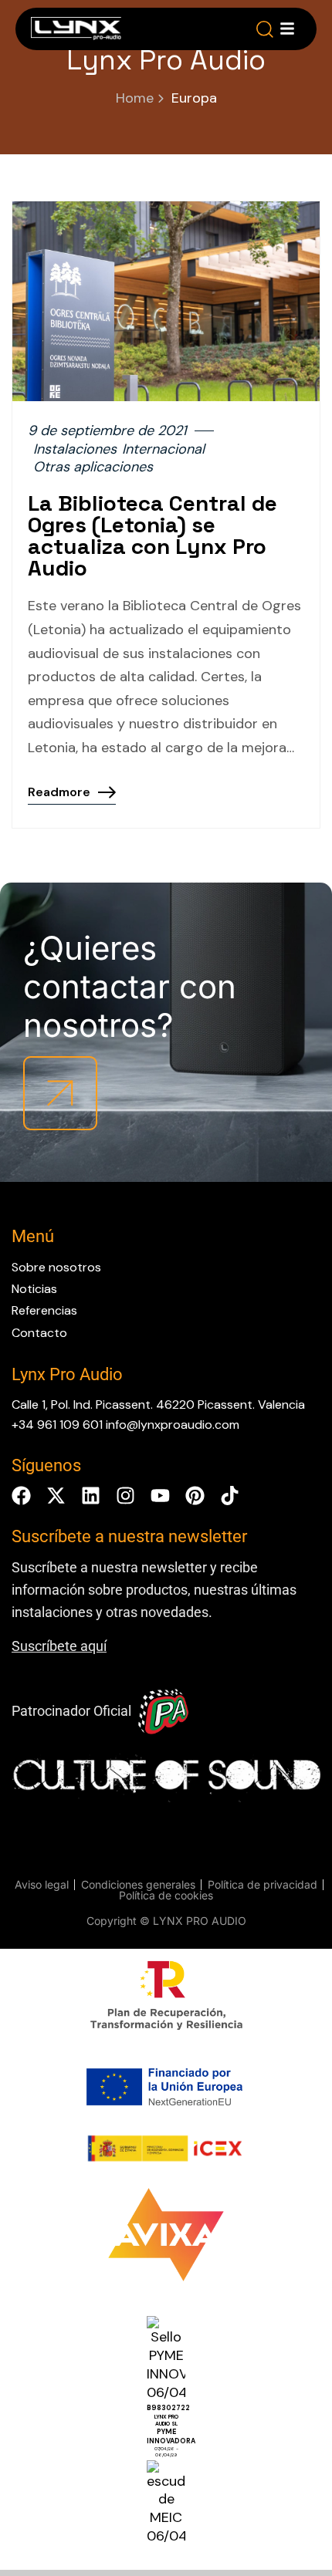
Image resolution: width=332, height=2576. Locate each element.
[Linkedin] (91, 1496)
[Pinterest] (195, 1496)
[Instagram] (125, 1496)
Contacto (39, 1333)
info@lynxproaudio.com (173, 1425)
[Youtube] (160, 1496)
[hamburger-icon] (287, 29)
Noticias (34, 1289)
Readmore (59, 792)
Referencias (44, 1310)
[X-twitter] (56, 1496)
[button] (265, 29)
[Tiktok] (230, 1496)
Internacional (163, 449)
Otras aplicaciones (93, 467)
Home (135, 98)
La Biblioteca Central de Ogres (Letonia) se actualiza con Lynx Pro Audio (152, 535)
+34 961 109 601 (57, 1425)
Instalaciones (75, 449)
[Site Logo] (76, 32)
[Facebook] (21, 1496)
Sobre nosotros (56, 1267)
